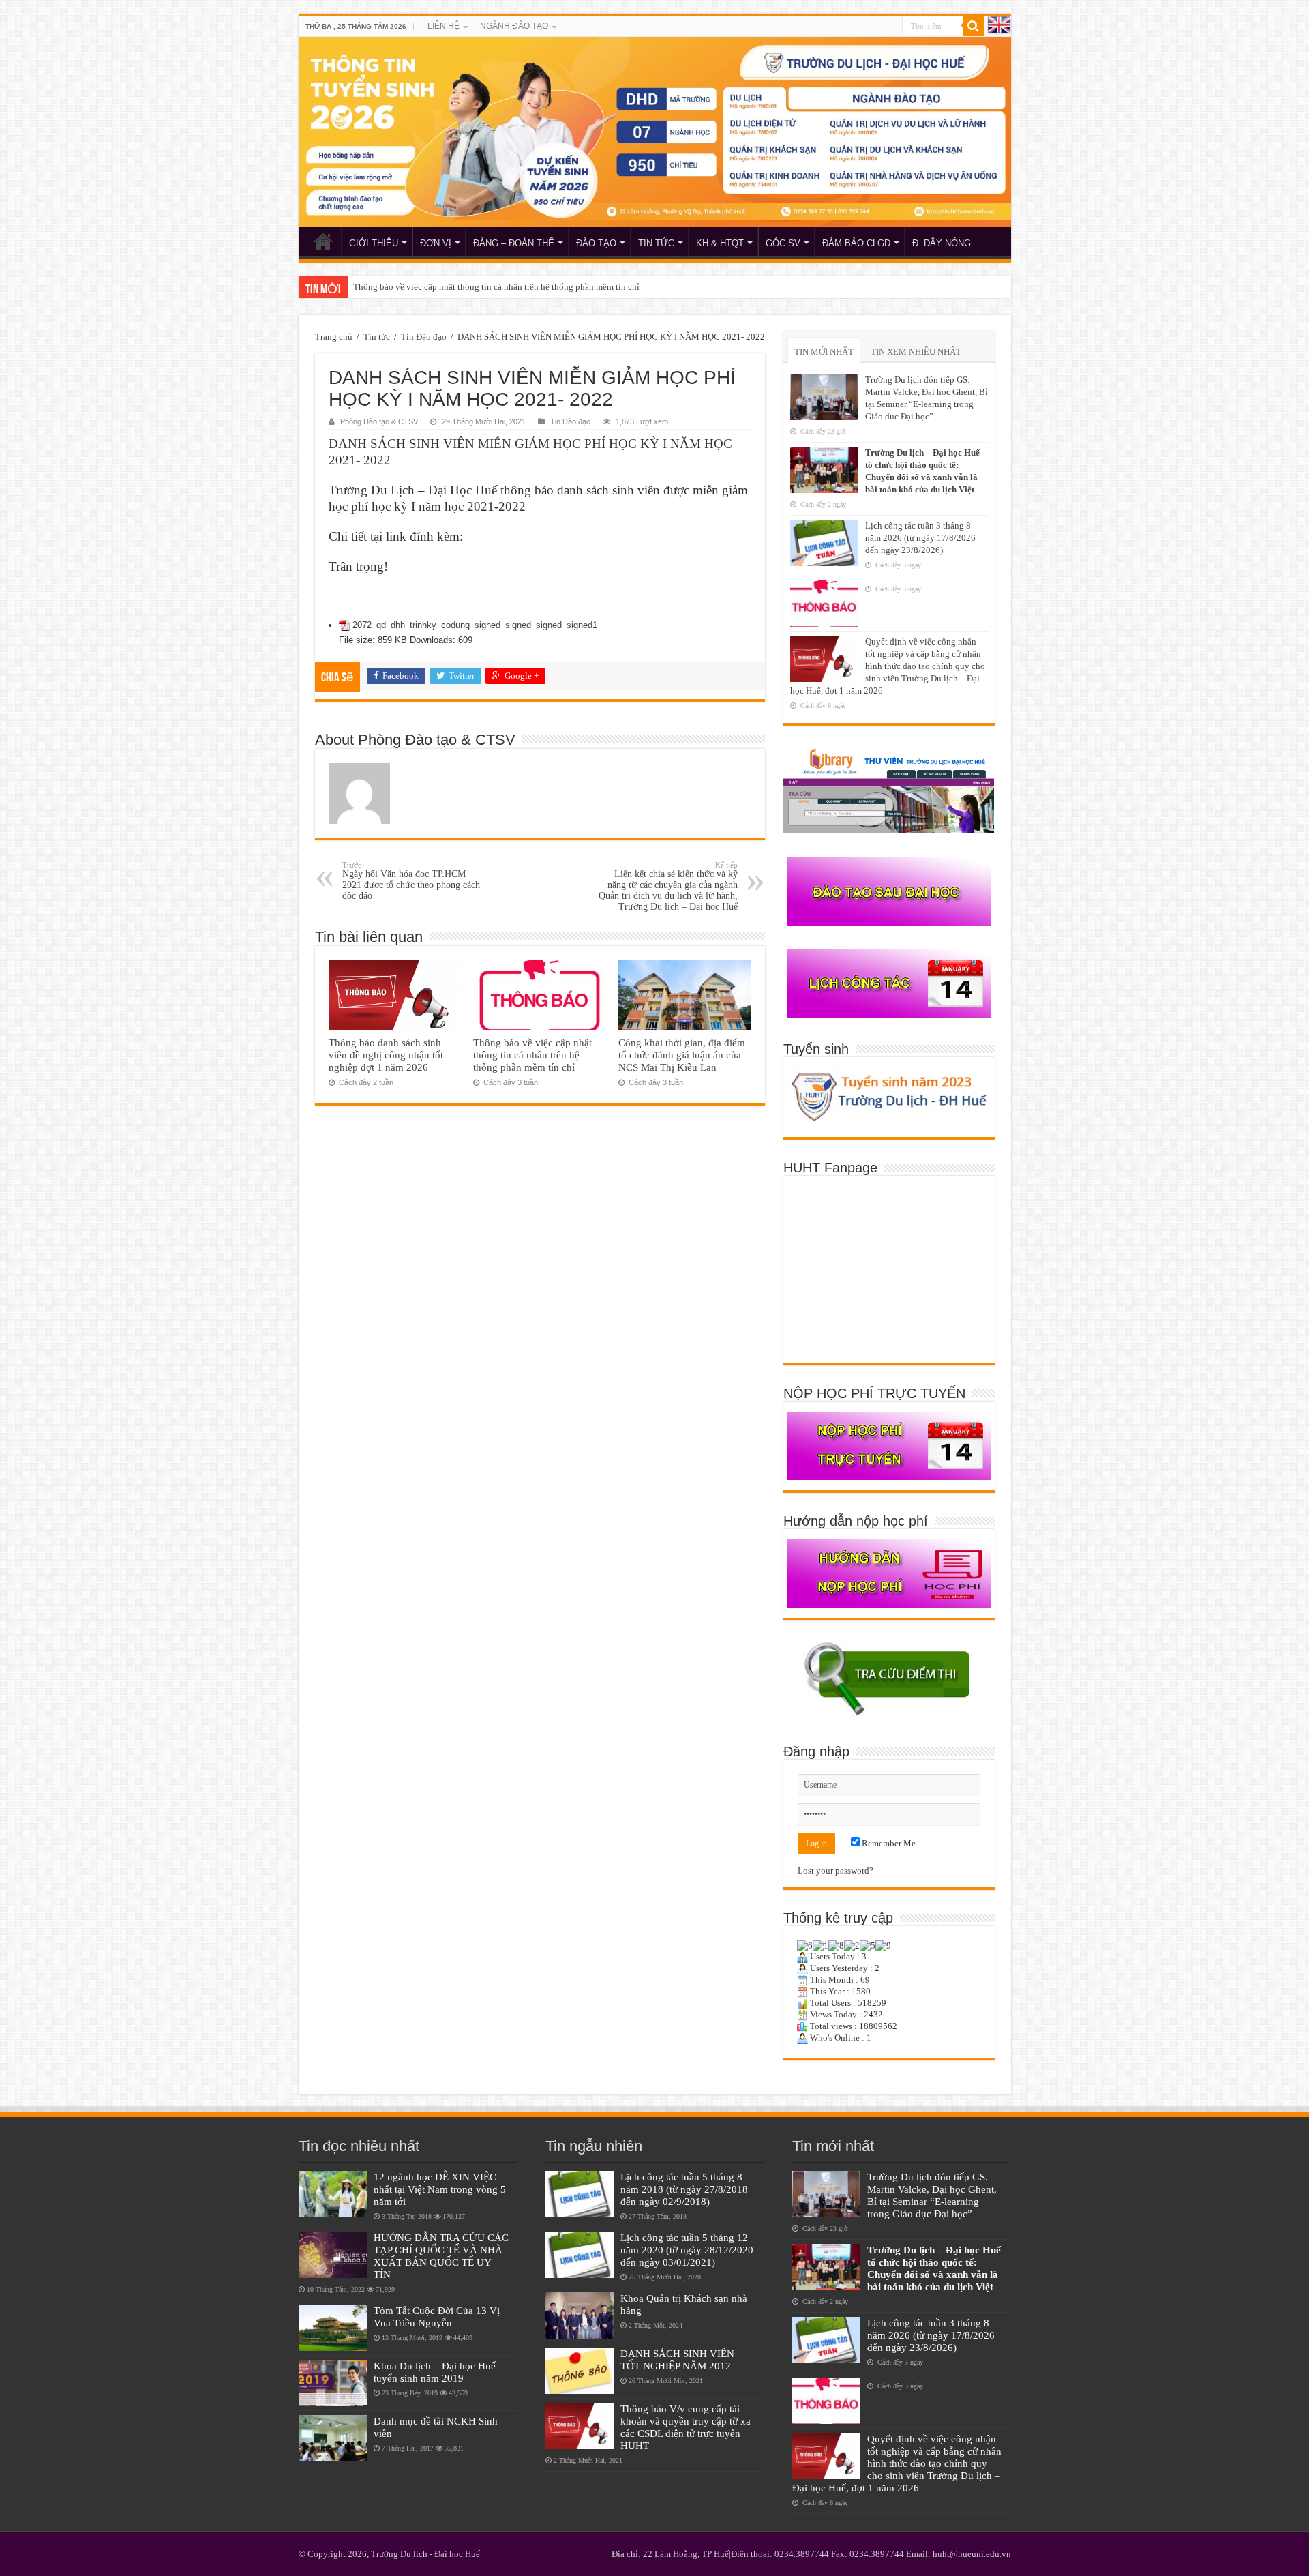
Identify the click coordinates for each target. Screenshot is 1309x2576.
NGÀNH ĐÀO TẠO (514, 26)
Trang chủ (334, 337)
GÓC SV (783, 243)
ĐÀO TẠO (596, 243)
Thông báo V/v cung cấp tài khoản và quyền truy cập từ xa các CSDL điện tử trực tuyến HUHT (686, 2427)
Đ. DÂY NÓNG (942, 243)
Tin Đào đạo (424, 337)
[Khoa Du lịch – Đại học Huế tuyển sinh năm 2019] (333, 2383)
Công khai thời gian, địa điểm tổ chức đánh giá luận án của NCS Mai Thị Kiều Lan (682, 1055)
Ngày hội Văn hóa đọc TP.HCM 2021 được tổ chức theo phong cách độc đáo (411, 881)
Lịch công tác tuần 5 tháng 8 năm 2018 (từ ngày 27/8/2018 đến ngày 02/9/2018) (684, 2189)
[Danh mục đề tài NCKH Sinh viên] (333, 2438)
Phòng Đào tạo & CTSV (379, 421)
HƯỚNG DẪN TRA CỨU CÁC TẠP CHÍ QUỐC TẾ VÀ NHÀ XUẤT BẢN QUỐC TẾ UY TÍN (441, 2256)
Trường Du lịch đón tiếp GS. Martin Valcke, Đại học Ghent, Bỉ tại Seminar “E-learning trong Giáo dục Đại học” (932, 2195)
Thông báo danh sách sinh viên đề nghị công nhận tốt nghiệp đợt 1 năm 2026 (386, 1055)
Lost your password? (836, 1870)
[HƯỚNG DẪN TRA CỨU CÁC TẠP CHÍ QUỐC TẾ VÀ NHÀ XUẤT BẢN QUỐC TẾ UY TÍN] (333, 2255)
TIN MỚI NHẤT (824, 352)
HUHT (323, 241)
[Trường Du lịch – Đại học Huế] (655, 132)
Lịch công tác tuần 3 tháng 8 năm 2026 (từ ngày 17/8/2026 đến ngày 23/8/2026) (920, 538)
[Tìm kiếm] (974, 26)
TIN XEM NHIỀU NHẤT (916, 352)
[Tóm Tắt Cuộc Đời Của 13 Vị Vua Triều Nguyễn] (333, 2328)
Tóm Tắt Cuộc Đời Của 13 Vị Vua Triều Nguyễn (437, 2316)
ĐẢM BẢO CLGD (856, 243)
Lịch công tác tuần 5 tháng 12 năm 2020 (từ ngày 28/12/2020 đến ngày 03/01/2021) (687, 2250)
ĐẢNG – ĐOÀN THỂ (514, 243)
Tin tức (377, 337)
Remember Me (888, 1843)
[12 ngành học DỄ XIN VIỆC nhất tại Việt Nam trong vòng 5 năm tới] (333, 2194)
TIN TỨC (656, 243)
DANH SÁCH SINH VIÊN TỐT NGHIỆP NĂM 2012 (677, 2359)
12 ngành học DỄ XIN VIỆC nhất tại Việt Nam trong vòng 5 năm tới (440, 2189)
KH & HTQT (720, 243)
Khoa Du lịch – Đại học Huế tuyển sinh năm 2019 (435, 2372)
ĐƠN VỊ (436, 243)
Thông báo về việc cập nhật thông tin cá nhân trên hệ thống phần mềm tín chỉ (496, 287)
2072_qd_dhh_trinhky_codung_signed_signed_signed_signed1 (475, 625)
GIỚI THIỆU (374, 243)
